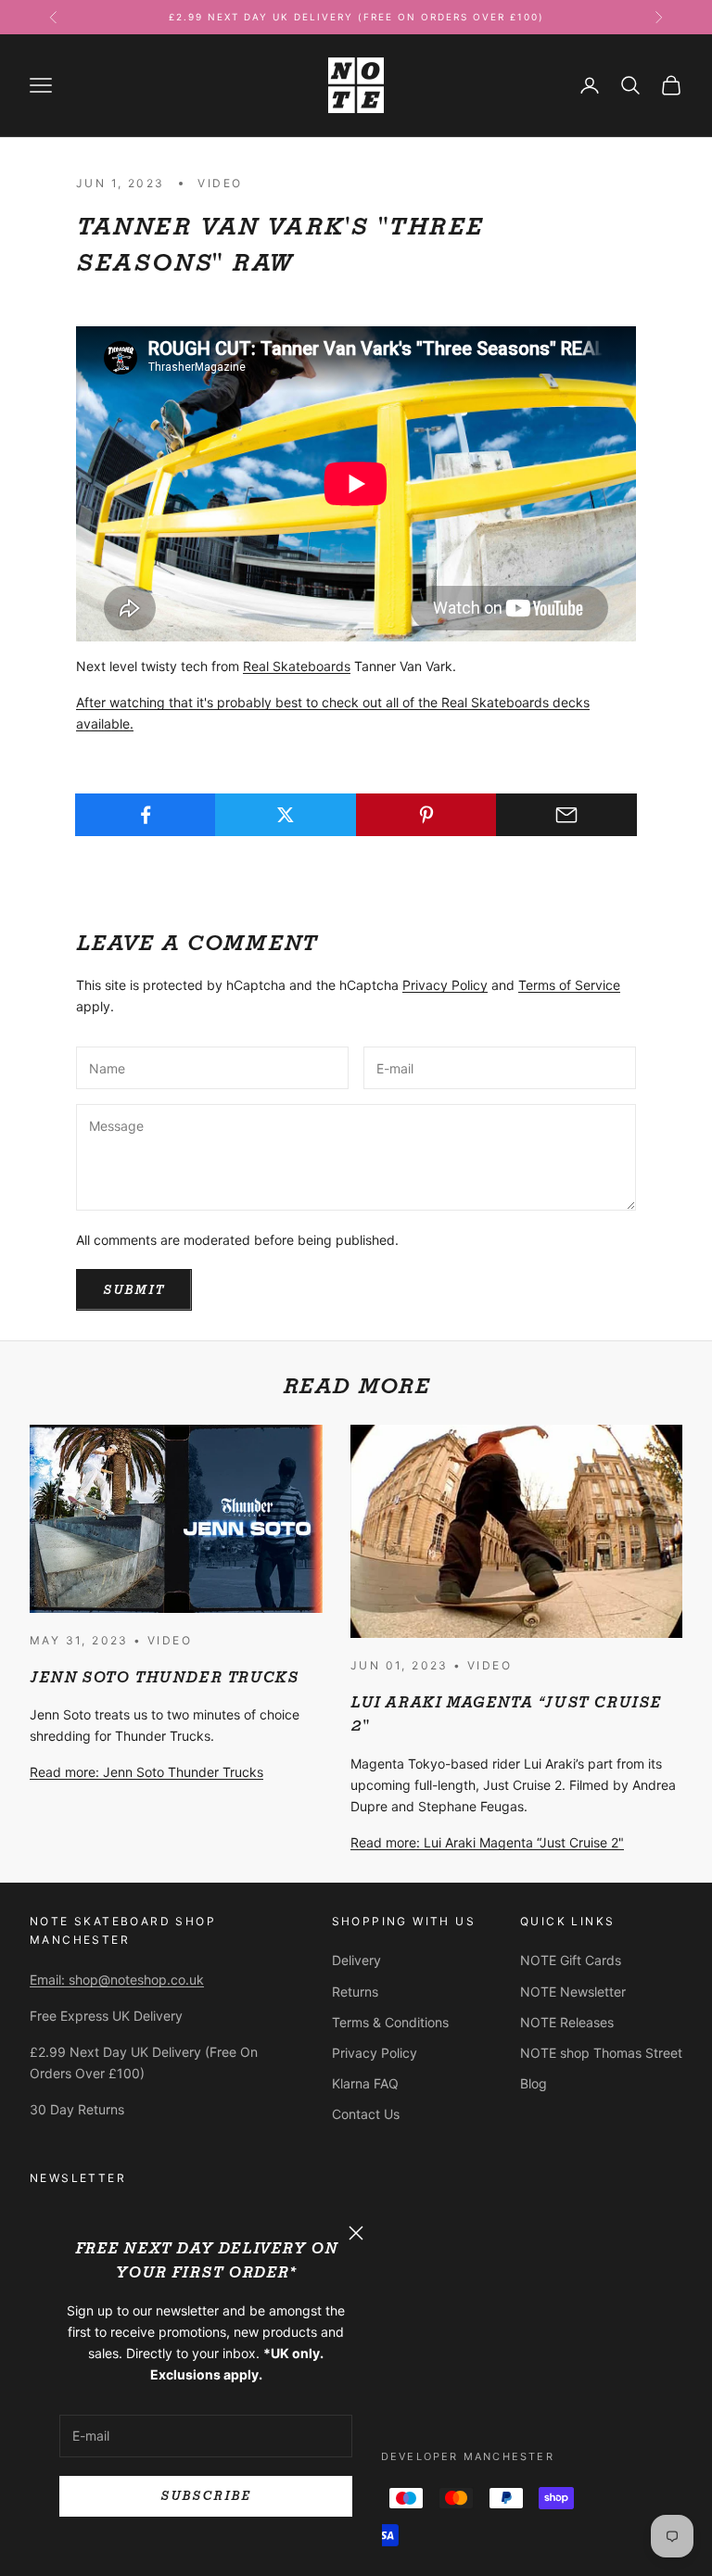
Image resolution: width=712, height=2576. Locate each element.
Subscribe (205, 2496)
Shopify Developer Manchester (437, 2456)
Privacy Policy (445, 985)
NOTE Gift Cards (571, 1960)
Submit (134, 1290)
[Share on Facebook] (146, 815)
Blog (534, 2083)
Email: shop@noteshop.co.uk (117, 1980)
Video (220, 183)
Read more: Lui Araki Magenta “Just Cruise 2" (487, 1842)
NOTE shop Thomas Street (601, 2053)
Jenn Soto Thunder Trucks (164, 1677)
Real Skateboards (297, 666)
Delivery (356, 1960)
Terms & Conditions (390, 2022)
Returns (355, 1992)
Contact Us (366, 2114)
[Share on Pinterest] (426, 815)
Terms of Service (569, 985)
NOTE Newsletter (573, 1992)
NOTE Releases (567, 2022)
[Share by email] (566, 815)
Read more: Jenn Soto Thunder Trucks (146, 1772)
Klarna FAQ (365, 2083)
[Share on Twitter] (286, 815)
